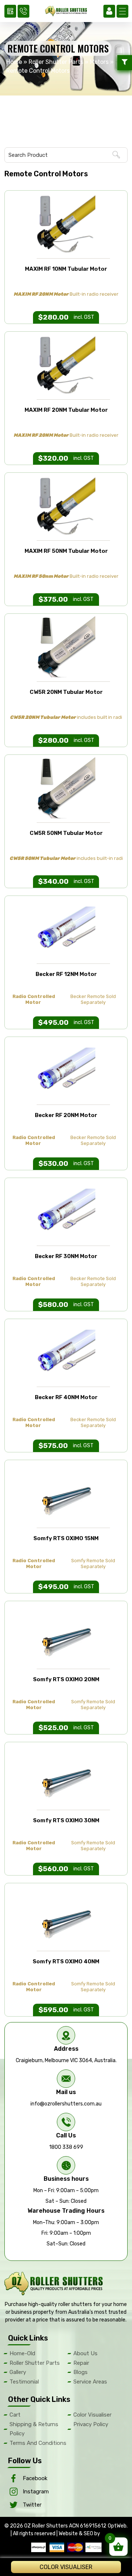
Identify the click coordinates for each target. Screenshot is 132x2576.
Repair (81, 2363)
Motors (99, 62)
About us (85, 2353)
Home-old (22, 2353)
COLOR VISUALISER (66, 2567)
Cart (15, 2415)
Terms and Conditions (38, 2443)
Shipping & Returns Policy (34, 2429)
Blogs (80, 2372)
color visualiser (92, 2415)
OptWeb (117, 2526)
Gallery (18, 2372)
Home (14, 62)
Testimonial (24, 2382)
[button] (122, 11)
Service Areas (90, 2382)
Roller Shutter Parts (56, 62)
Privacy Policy (91, 2424)
